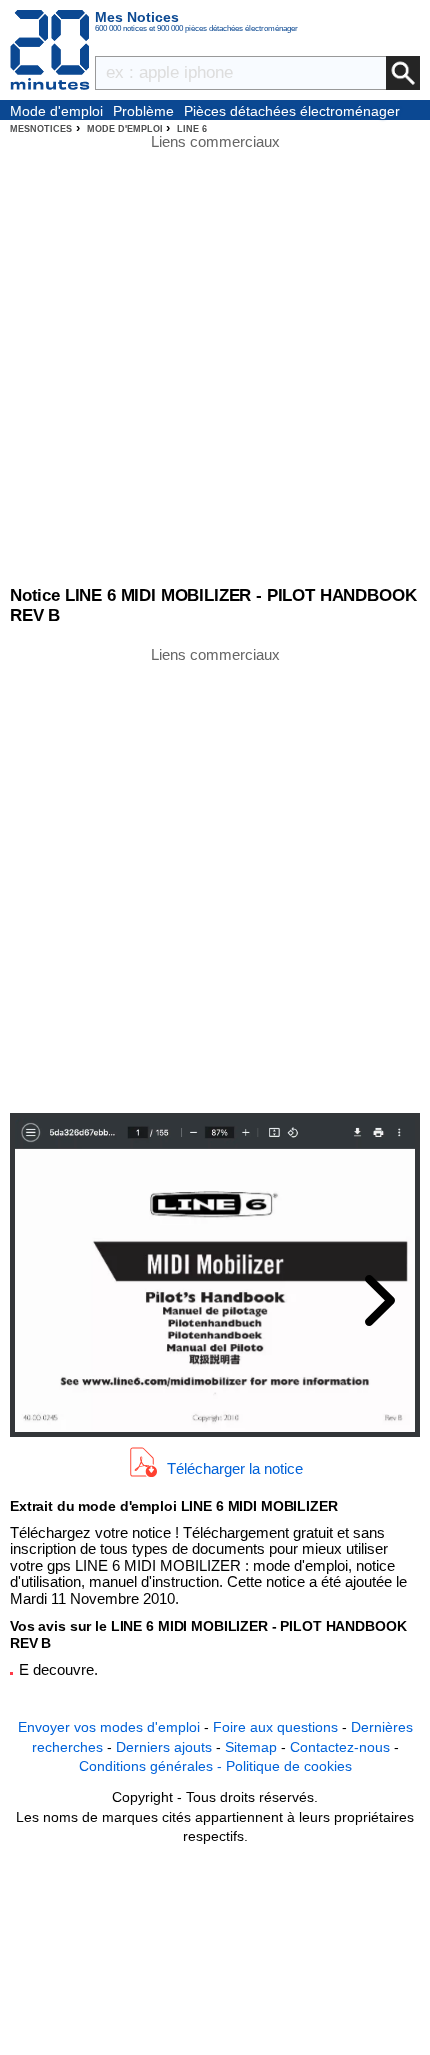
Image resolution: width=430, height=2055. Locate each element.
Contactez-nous (340, 1747)
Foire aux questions (275, 1727)
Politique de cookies (289, 1766)
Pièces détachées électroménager (292, 111)
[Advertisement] (215, 878)
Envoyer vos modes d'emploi (109, 1727)
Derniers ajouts (164, 1747)
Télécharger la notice (235, 1467)
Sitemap (251, 1747)
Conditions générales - (152, 1766)
